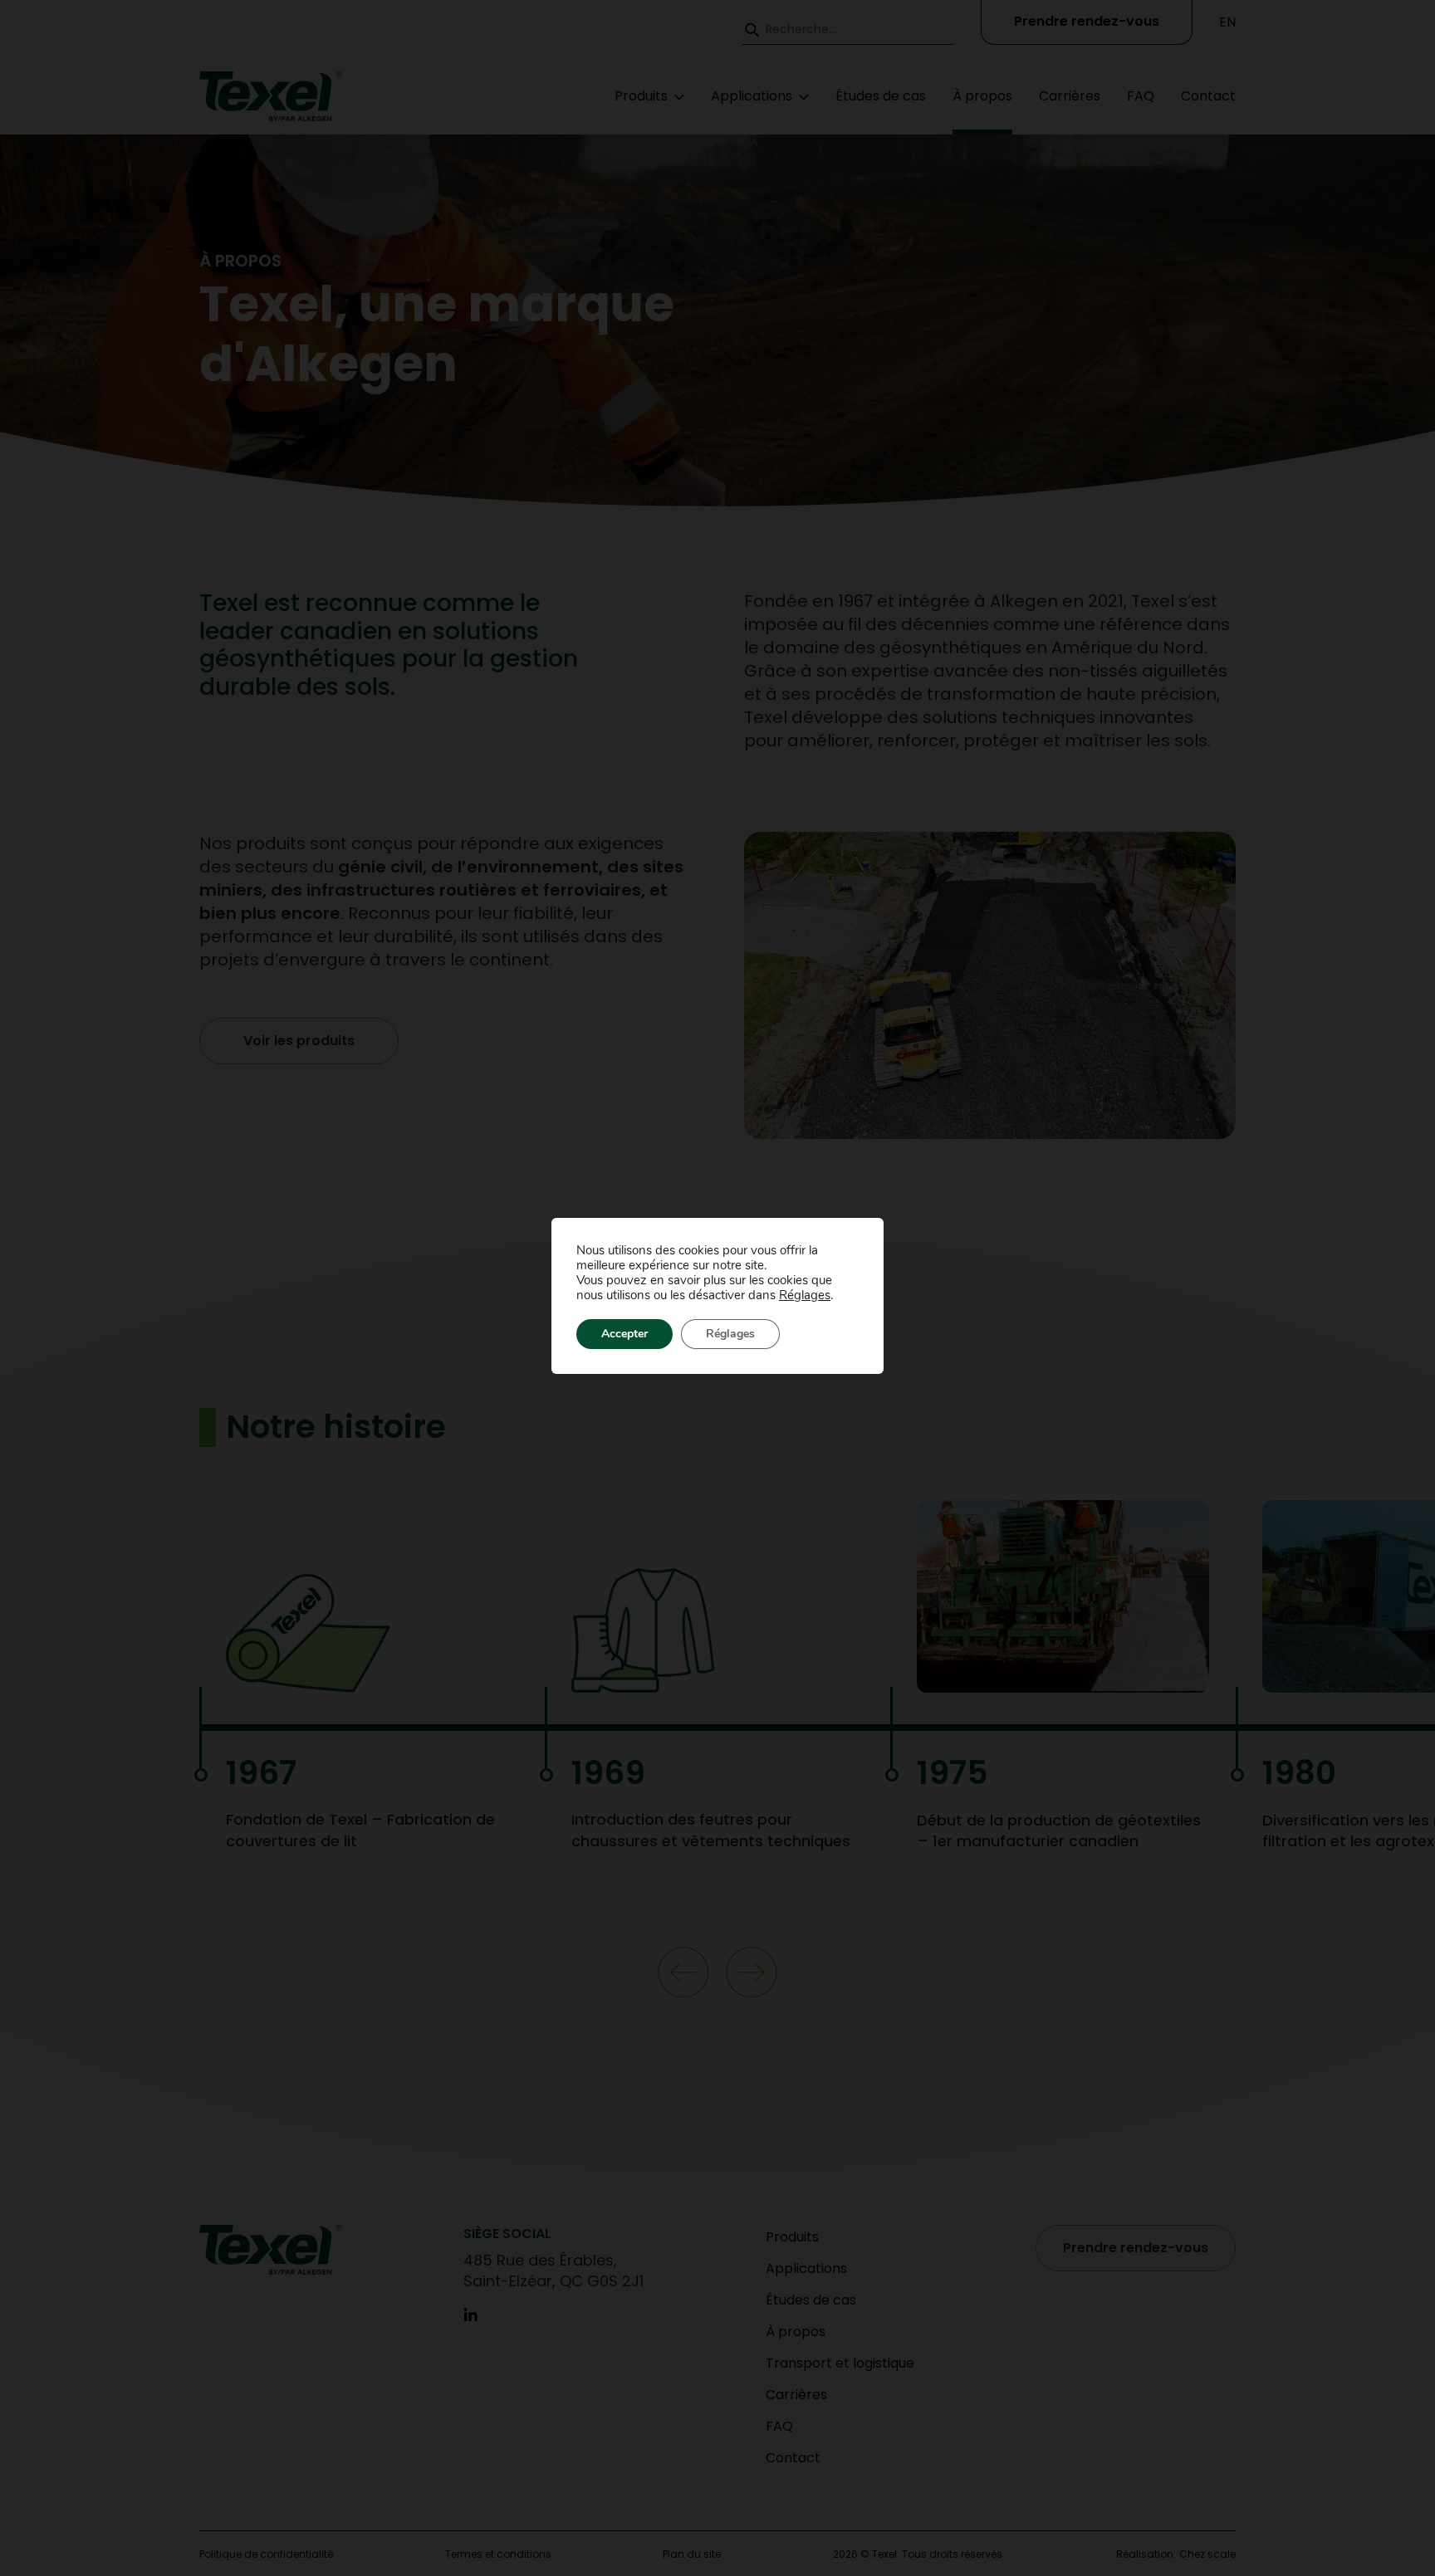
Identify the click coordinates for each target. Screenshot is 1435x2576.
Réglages (805, 1295)
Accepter (624, 1334)
